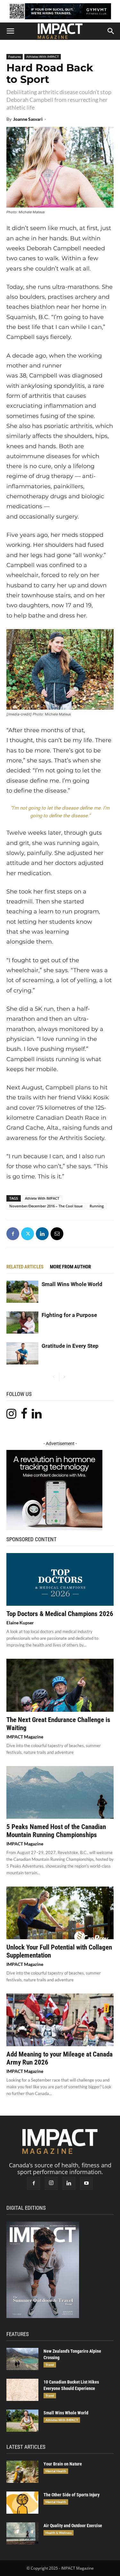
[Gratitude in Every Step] (22, 1353)
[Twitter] (28, 1234)
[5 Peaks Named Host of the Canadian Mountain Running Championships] (60, 1792)
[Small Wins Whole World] (22, 1292)
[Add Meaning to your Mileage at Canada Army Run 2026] (60, 2020)
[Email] (57, 1234)
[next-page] (64, 1377)
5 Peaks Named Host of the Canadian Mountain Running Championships (56, 1831)
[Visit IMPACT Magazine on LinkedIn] (37, 1416)
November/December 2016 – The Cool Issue (46, 1206)
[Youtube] (86, 2183)
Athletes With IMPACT (43, 57)
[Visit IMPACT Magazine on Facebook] (24, 1416)
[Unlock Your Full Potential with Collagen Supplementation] (60, 1913)
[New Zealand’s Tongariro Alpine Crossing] (22, 2359)
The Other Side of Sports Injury (72, 2495)
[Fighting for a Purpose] (22, 1323)
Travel (50, 2365)
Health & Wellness (59, 2533)
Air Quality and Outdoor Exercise (73, 2526)
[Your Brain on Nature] (22, 2472)
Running (97, 1206)
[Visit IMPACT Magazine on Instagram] (11, 1416)
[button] (10, 31)
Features (15, 57)
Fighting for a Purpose (69, 1315)
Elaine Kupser (20, 1623)
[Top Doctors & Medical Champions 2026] (60, 1579)
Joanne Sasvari (28, 119)
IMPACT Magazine (25, 1737)
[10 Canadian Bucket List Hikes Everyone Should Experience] (22, 2390)
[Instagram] (51, 2183)
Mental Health (56, 2471)
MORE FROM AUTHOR (70, 1267)
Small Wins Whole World (72, 1284)
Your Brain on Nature (63, 2464)
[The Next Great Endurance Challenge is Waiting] (60, 1685)
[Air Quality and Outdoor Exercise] (22, 2533)
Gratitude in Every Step (70, 1346)
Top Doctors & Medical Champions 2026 (60, 1614)
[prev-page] (54, 1377)
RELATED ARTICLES (25, 1267)
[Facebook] (13, 1234)
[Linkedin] (42, 1234)
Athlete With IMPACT (42, 1198)
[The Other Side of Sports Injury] (22, 2503)
